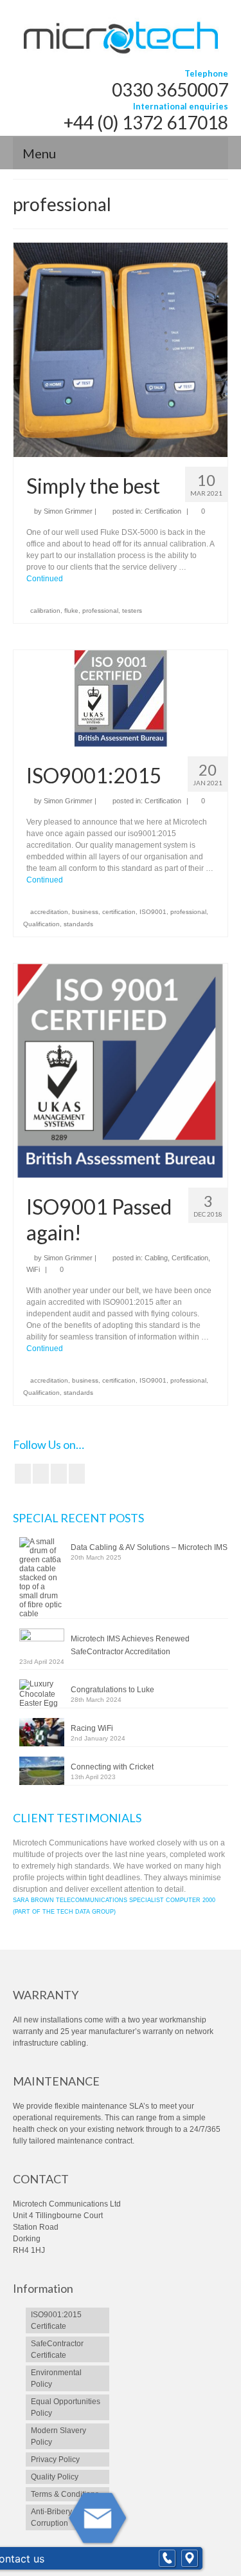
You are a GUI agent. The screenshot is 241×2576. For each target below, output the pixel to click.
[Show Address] (190, 2559)
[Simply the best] (121, 350)
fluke (71, 611)
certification (119, 912)
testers (132, 611)
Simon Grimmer (68, 511)
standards (78, 924)
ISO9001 (153, 912)
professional (100, 611)
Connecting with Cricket (112, 1767)
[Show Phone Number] (167, 2559)
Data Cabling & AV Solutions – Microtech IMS (149, 1547)
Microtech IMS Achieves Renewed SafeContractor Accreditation (130, 1645)
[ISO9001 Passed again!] (121, 1070)
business (85, 912)
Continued (45, 579)
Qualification (41, 924)
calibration (45, 611)
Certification (163, 511)
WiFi (33, 1269)
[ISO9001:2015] (121, 698)
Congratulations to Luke (112, 1690)
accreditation (49, 912)
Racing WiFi (92, 1728)
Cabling (156, 1258)
